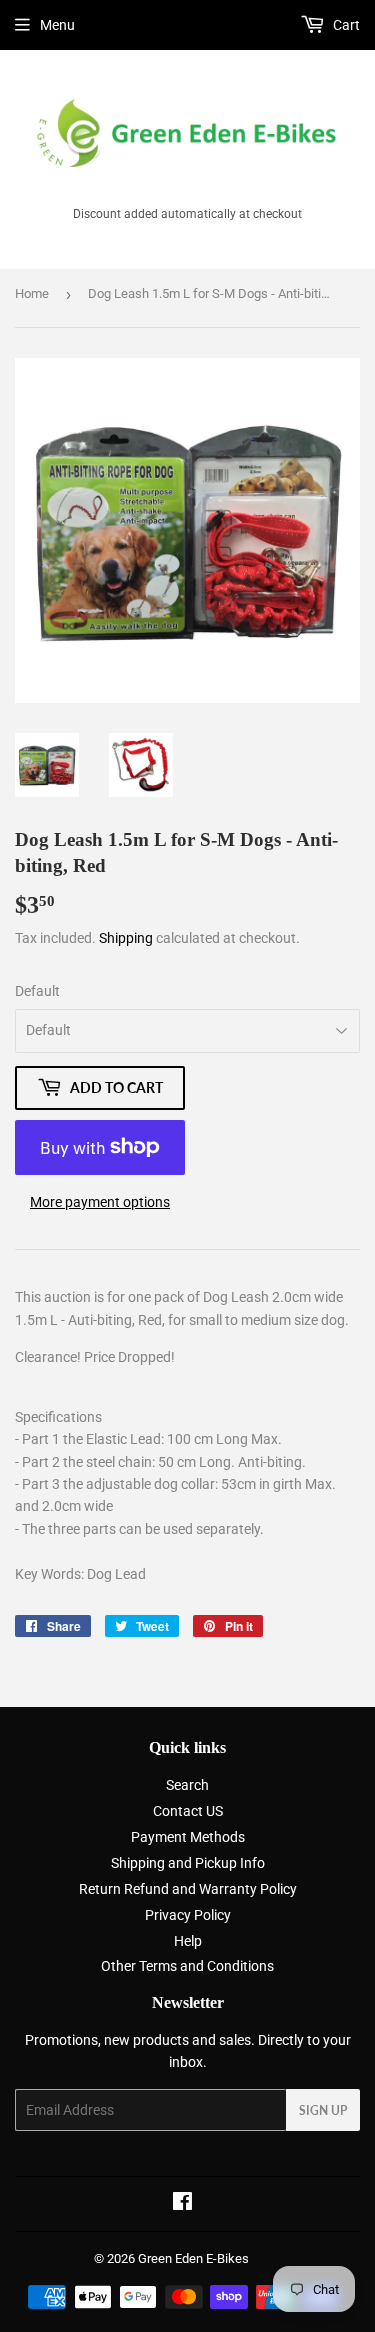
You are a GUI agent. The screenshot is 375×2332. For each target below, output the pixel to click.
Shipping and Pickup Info (188, 1863)
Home (32, 293)
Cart (345, 25)
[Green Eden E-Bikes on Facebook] (182, 2204)
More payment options (100, 1202)
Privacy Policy (188, 1915)
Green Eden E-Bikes (193, 2258)
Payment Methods (188, 1837)
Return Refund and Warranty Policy (188, 1889)
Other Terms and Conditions (187, 1966)
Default (37, 991)
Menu (57, 25)
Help (188, 1941)
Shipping (126, 938)
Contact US (188, 1811)
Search (187, 1785)
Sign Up (323, 2110)
